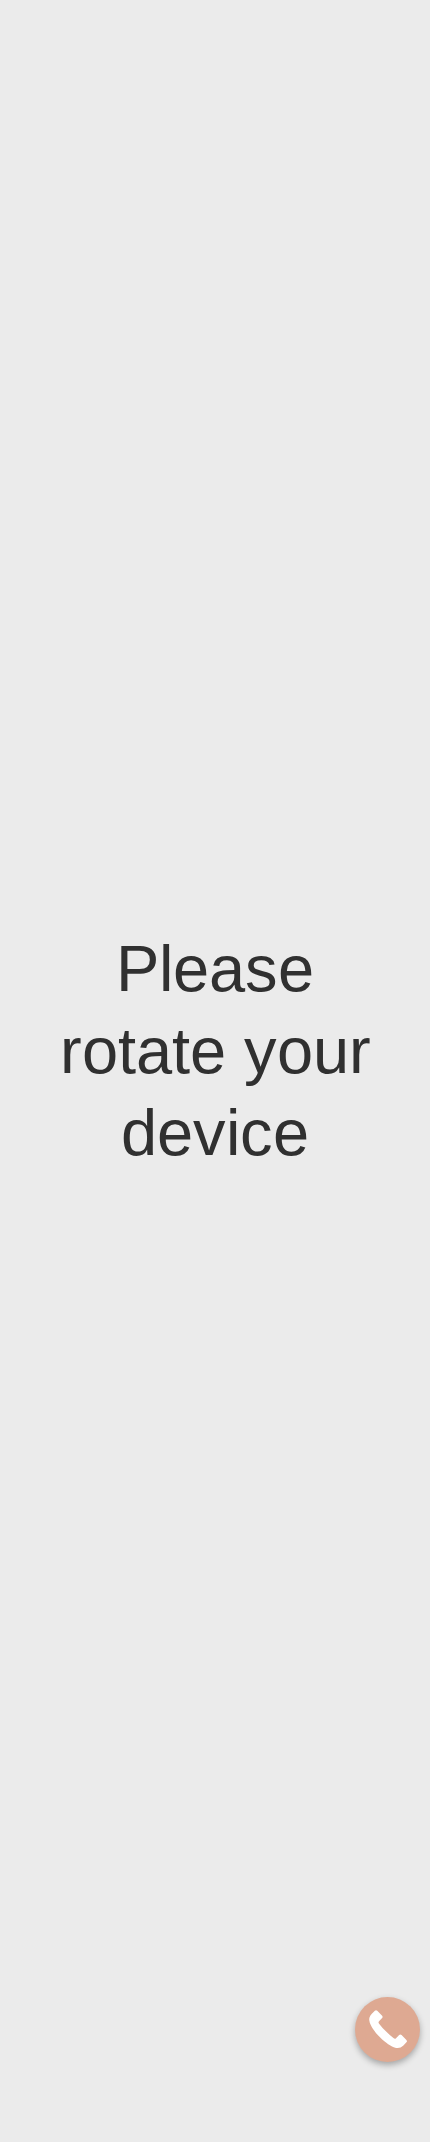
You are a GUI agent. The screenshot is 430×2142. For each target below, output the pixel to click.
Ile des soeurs (92, 53)
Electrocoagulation (179, 1471)
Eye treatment (165, 1569)
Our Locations (205, 54)
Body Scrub (157, 771)
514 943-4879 (355, 768)
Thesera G (151, 1765)
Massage (147, 800)
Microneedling (165, 1140)
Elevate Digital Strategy (301, 2071)
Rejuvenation (161, 1431)
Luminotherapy (168, 1649)
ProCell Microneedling (165, 1180)
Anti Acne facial (170, 1351)
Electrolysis (159, 1905)
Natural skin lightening (160, 1014)
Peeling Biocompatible (164, 1260)
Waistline (151, 945)
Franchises (294, 54)
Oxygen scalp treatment (162, 1609)
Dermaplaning (164, 1220)
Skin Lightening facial (168, 1311)
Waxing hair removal (158, 1974)
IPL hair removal (170, 1934)
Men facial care (168, 1678)
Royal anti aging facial (170, 1391)
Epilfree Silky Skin (176, 1876)
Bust (137, 974)
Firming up (153, 858)
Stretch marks (166, 887)
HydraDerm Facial (176, 1540)
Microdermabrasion (181, 1111)
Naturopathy (161, 829)
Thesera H (152, 1736)
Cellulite (150, 916)
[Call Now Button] (387, 2029)
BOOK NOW (90, 87)
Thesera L (151, 1707)
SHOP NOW (201, 87)
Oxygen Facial (163, 1511)
